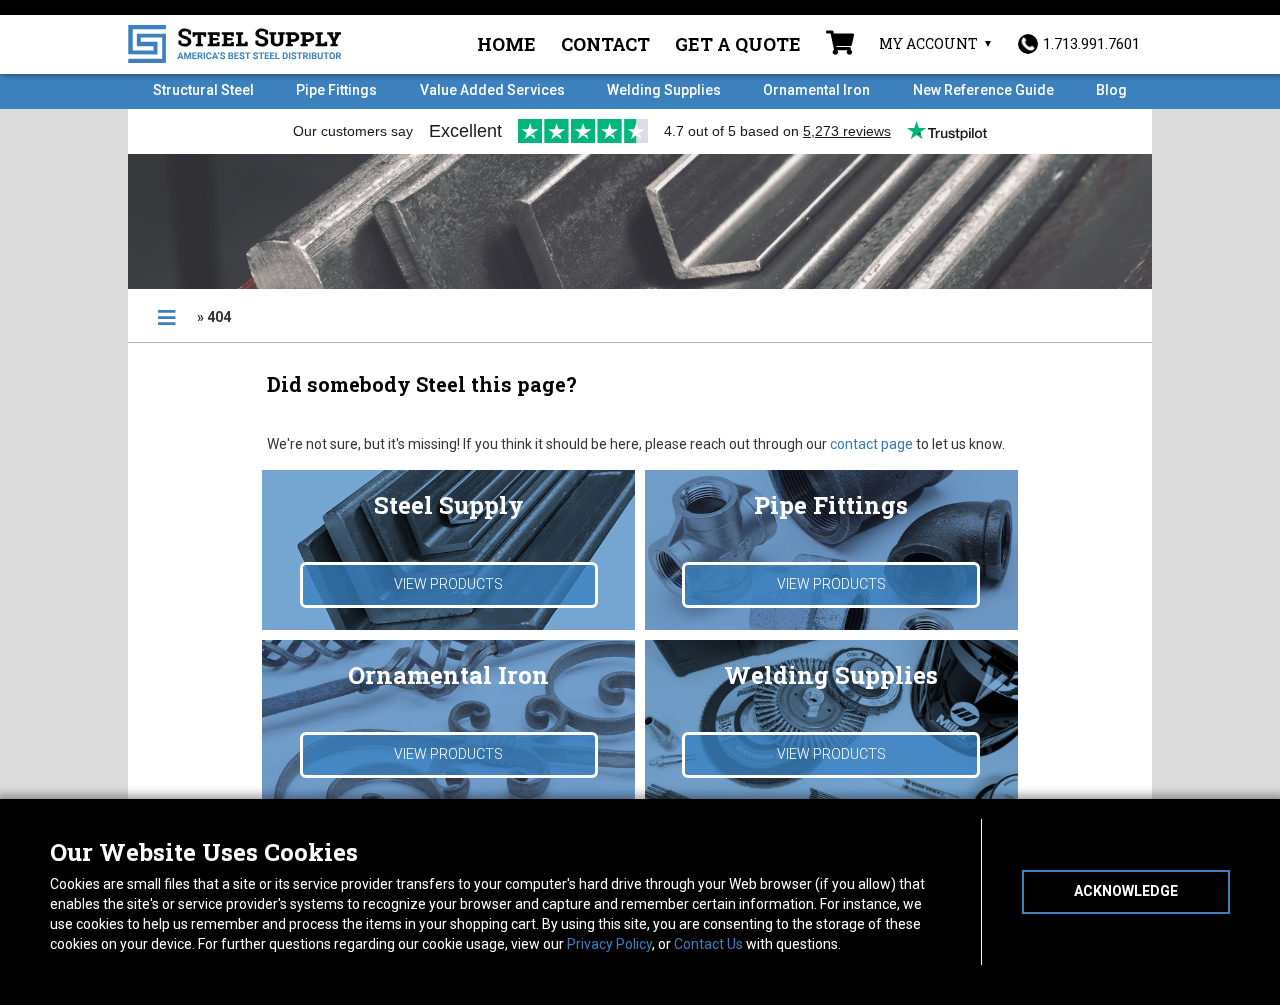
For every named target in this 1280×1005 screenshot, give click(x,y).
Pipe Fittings (336, 90)
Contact (605, 44)
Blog (1111, 90)
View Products (448, 584)
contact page (871, 444)
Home (506, 44)
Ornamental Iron (816, 90)
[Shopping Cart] (840, 45)
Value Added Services (492, 90)
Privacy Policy (609, 944)
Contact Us (708, 944)
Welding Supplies (664, 90)
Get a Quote (738, 44)
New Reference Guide (983, 90)
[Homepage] (167, 318)
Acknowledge (1126, 891)
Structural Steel (203, 90)
